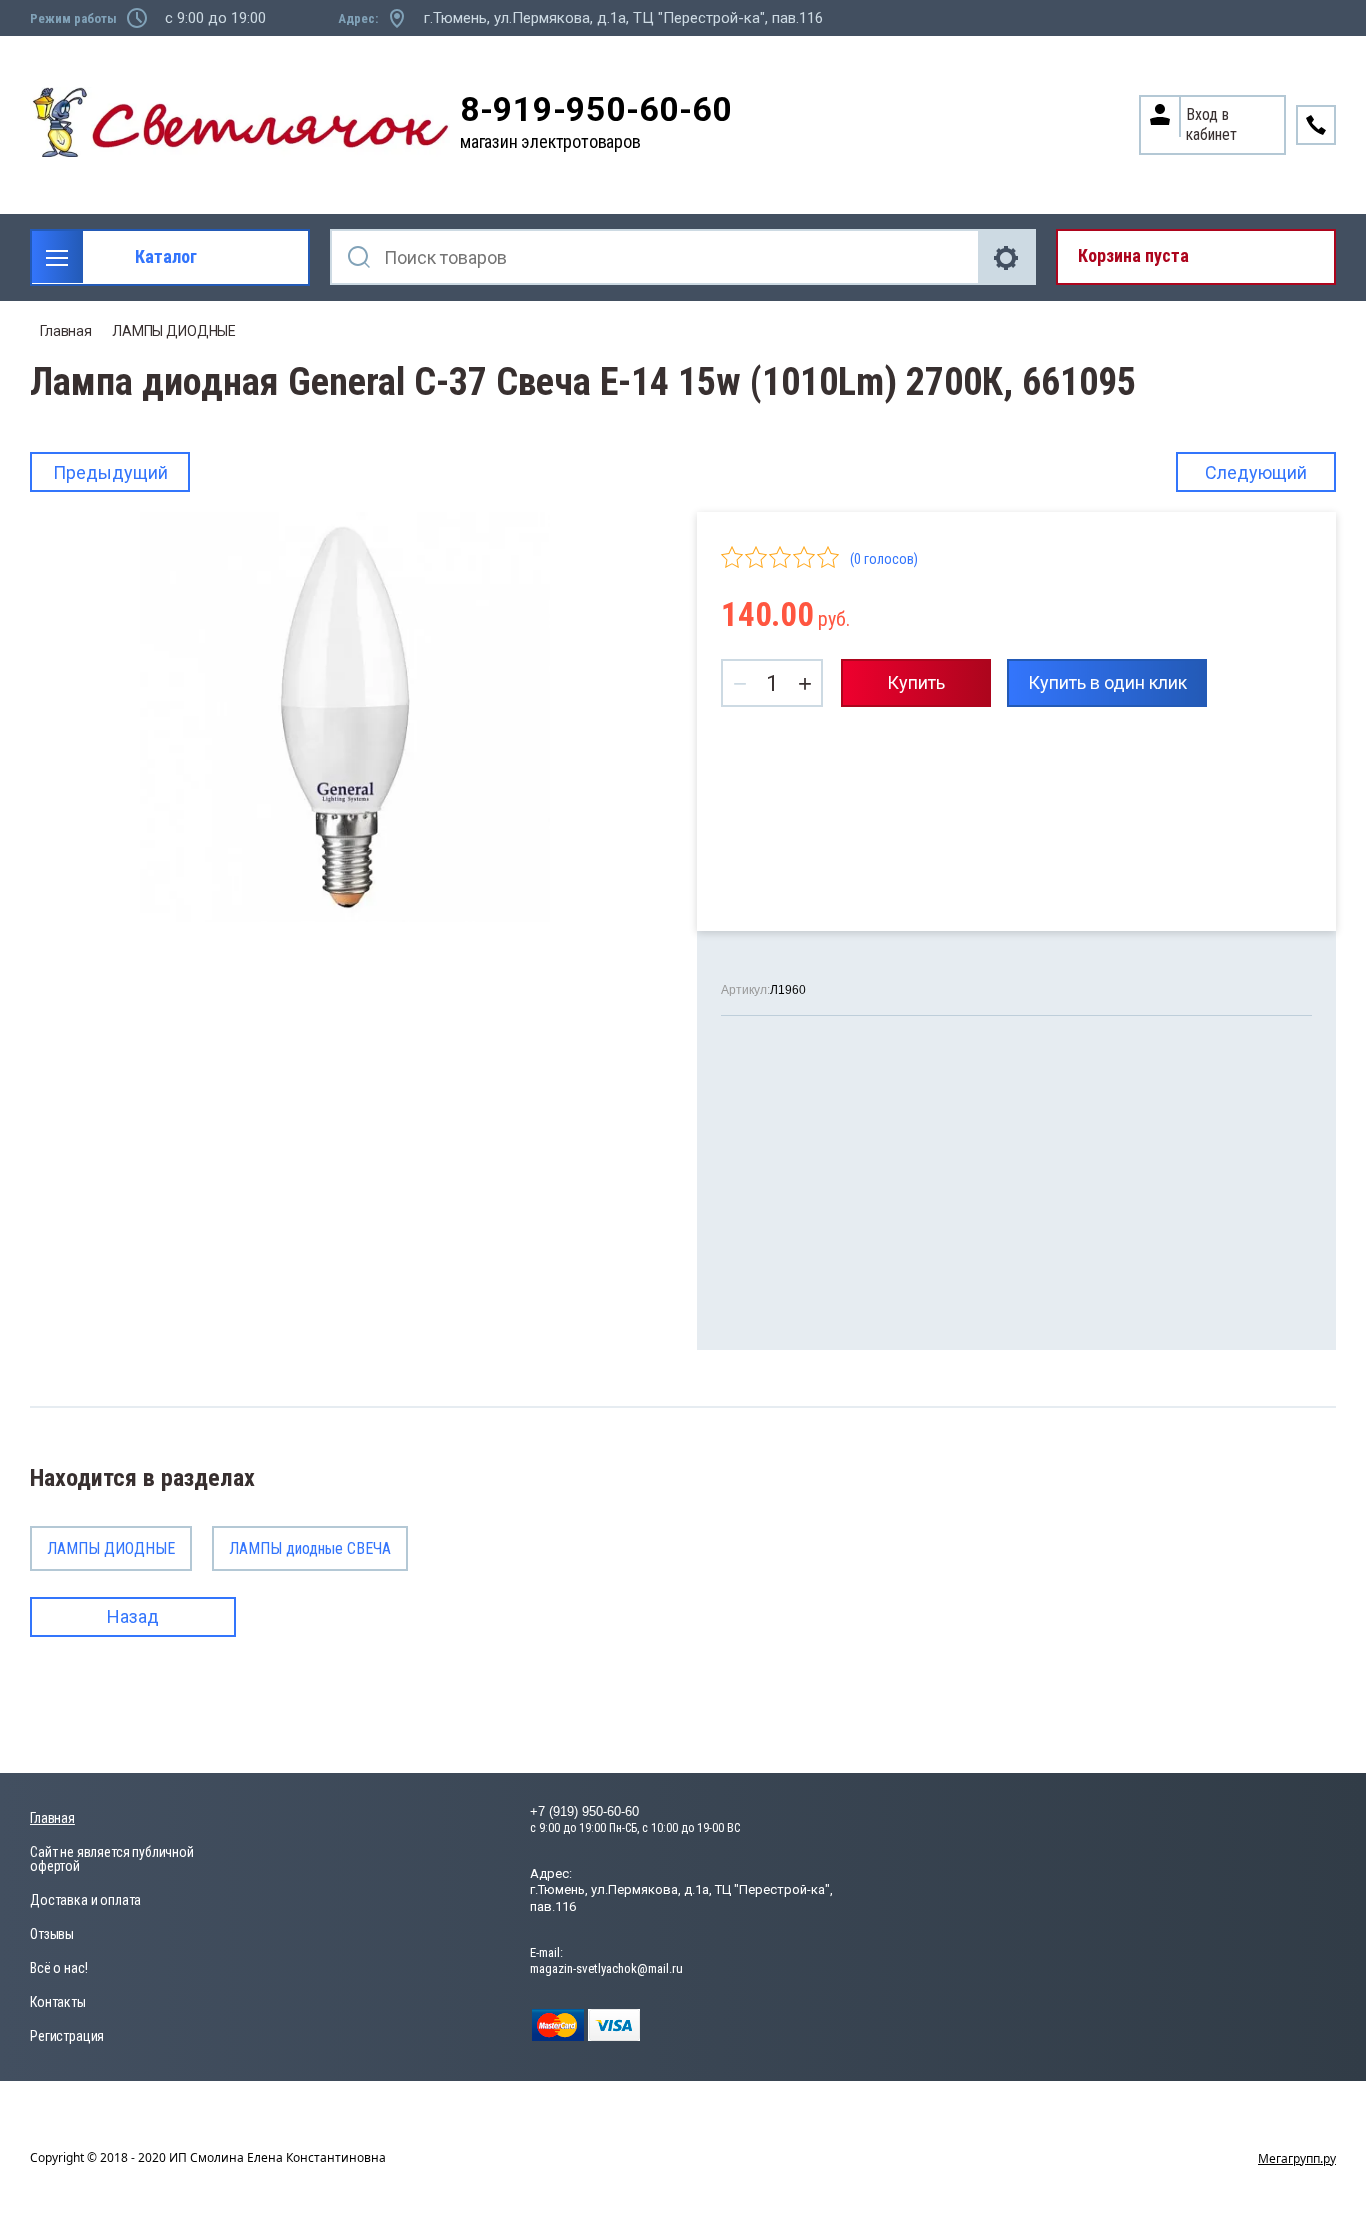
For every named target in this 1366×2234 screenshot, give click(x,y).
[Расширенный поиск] (1008, 257)
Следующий (1256, 472)
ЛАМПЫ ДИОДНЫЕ (174, 331)
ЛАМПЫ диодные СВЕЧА (310, 1548)
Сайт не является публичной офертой (112, 1859)
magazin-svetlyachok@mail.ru (606, 1968)
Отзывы (52, 1934)
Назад (133, 1616)
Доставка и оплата (85, 1900)
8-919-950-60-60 (596, 109)
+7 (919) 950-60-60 (584, 1811)
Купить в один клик (1107, 682)
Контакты (58, 2002)
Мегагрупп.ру (1297, 2158)
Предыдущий (110, 472)
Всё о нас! (58, 1968)
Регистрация (67, 2036)
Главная (66, 331)
